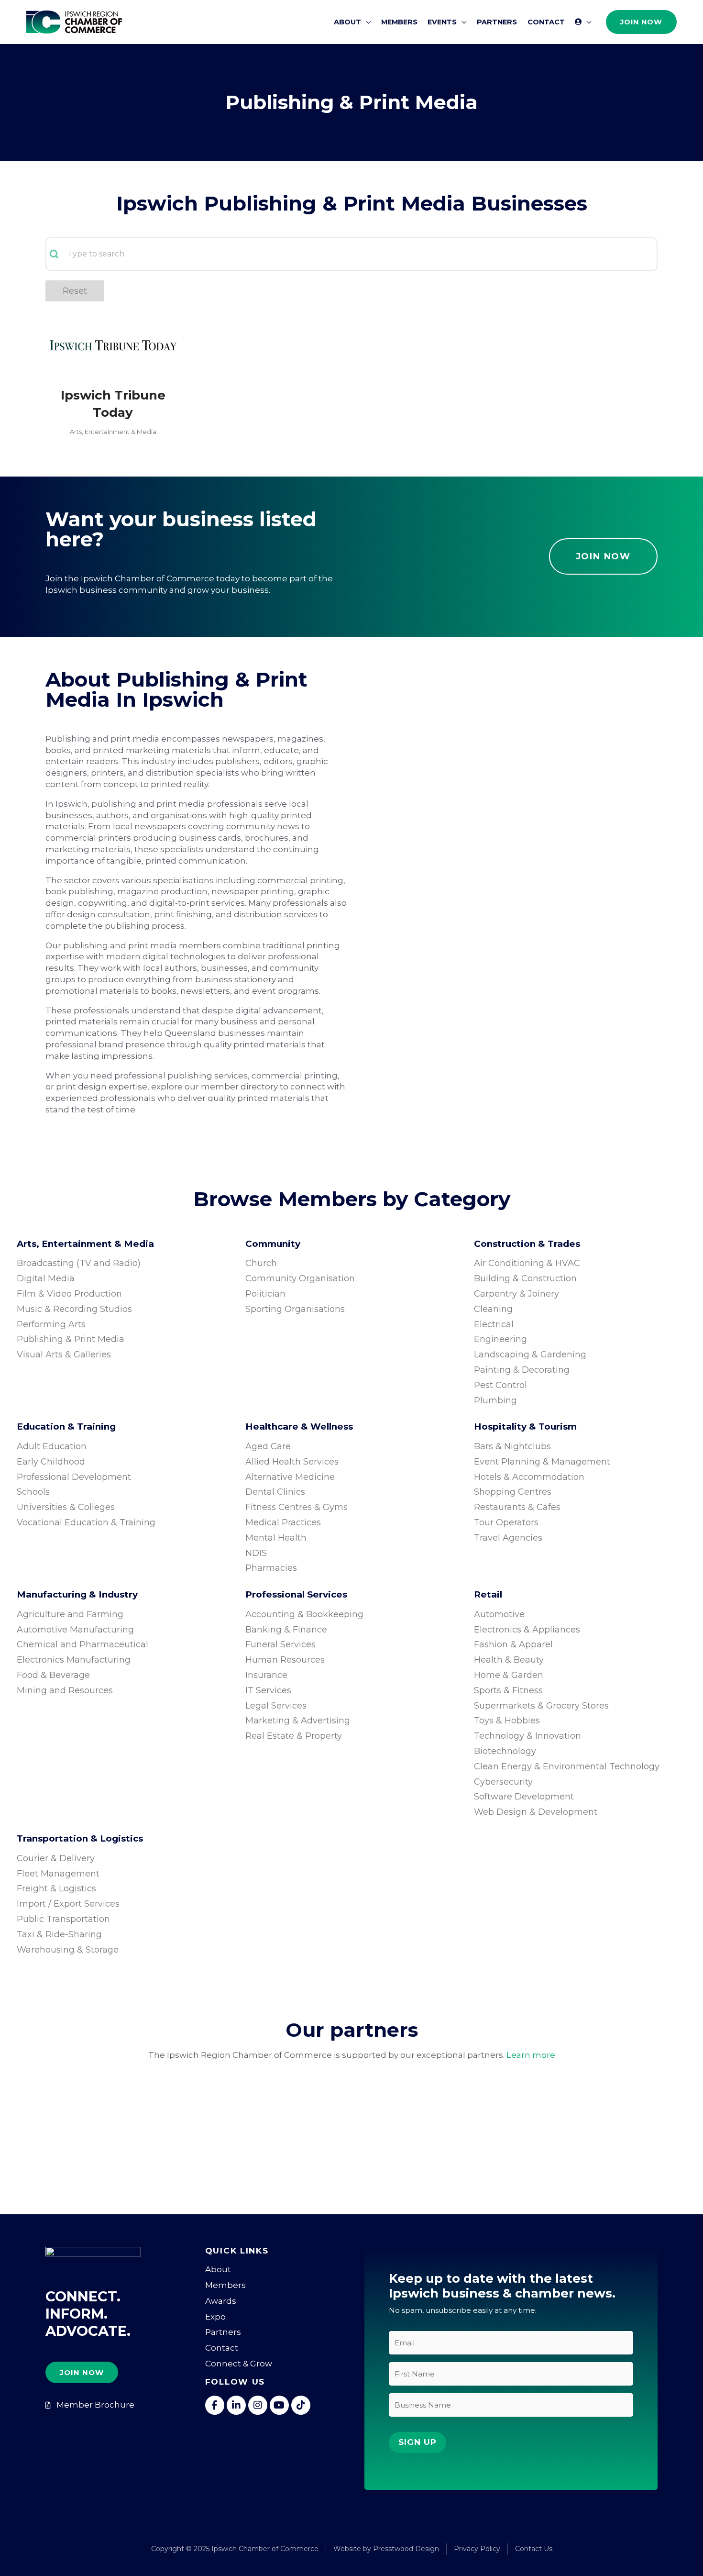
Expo (215, 2317)
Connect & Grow (239, 2364)
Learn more (531, 2055)
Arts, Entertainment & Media (113, 432)
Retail (488, 1594)
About (218, 2269)
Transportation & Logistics (80, 1838)
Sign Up (417, 2442)
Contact (222, 2348)
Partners (223, 2332)
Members (225, 2285)
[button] (366, 22)
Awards (221, 2301)
